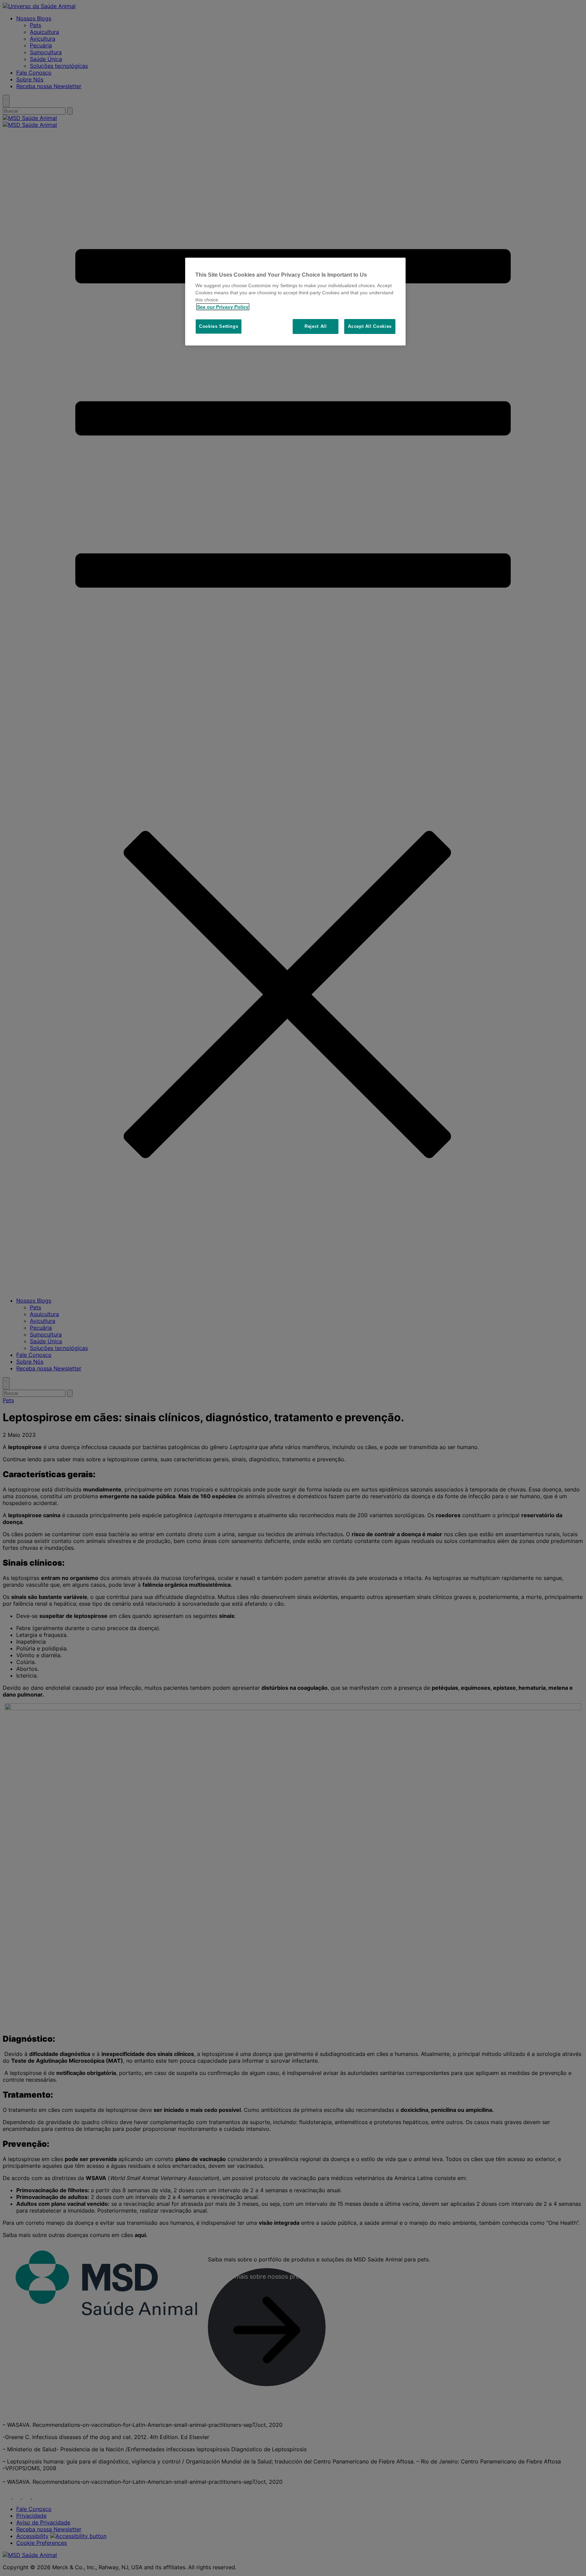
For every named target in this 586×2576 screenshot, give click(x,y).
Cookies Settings (219, 326)
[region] (295, 302)
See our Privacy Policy (223, 307)
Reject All (316, 326)
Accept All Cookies (370, 326)
